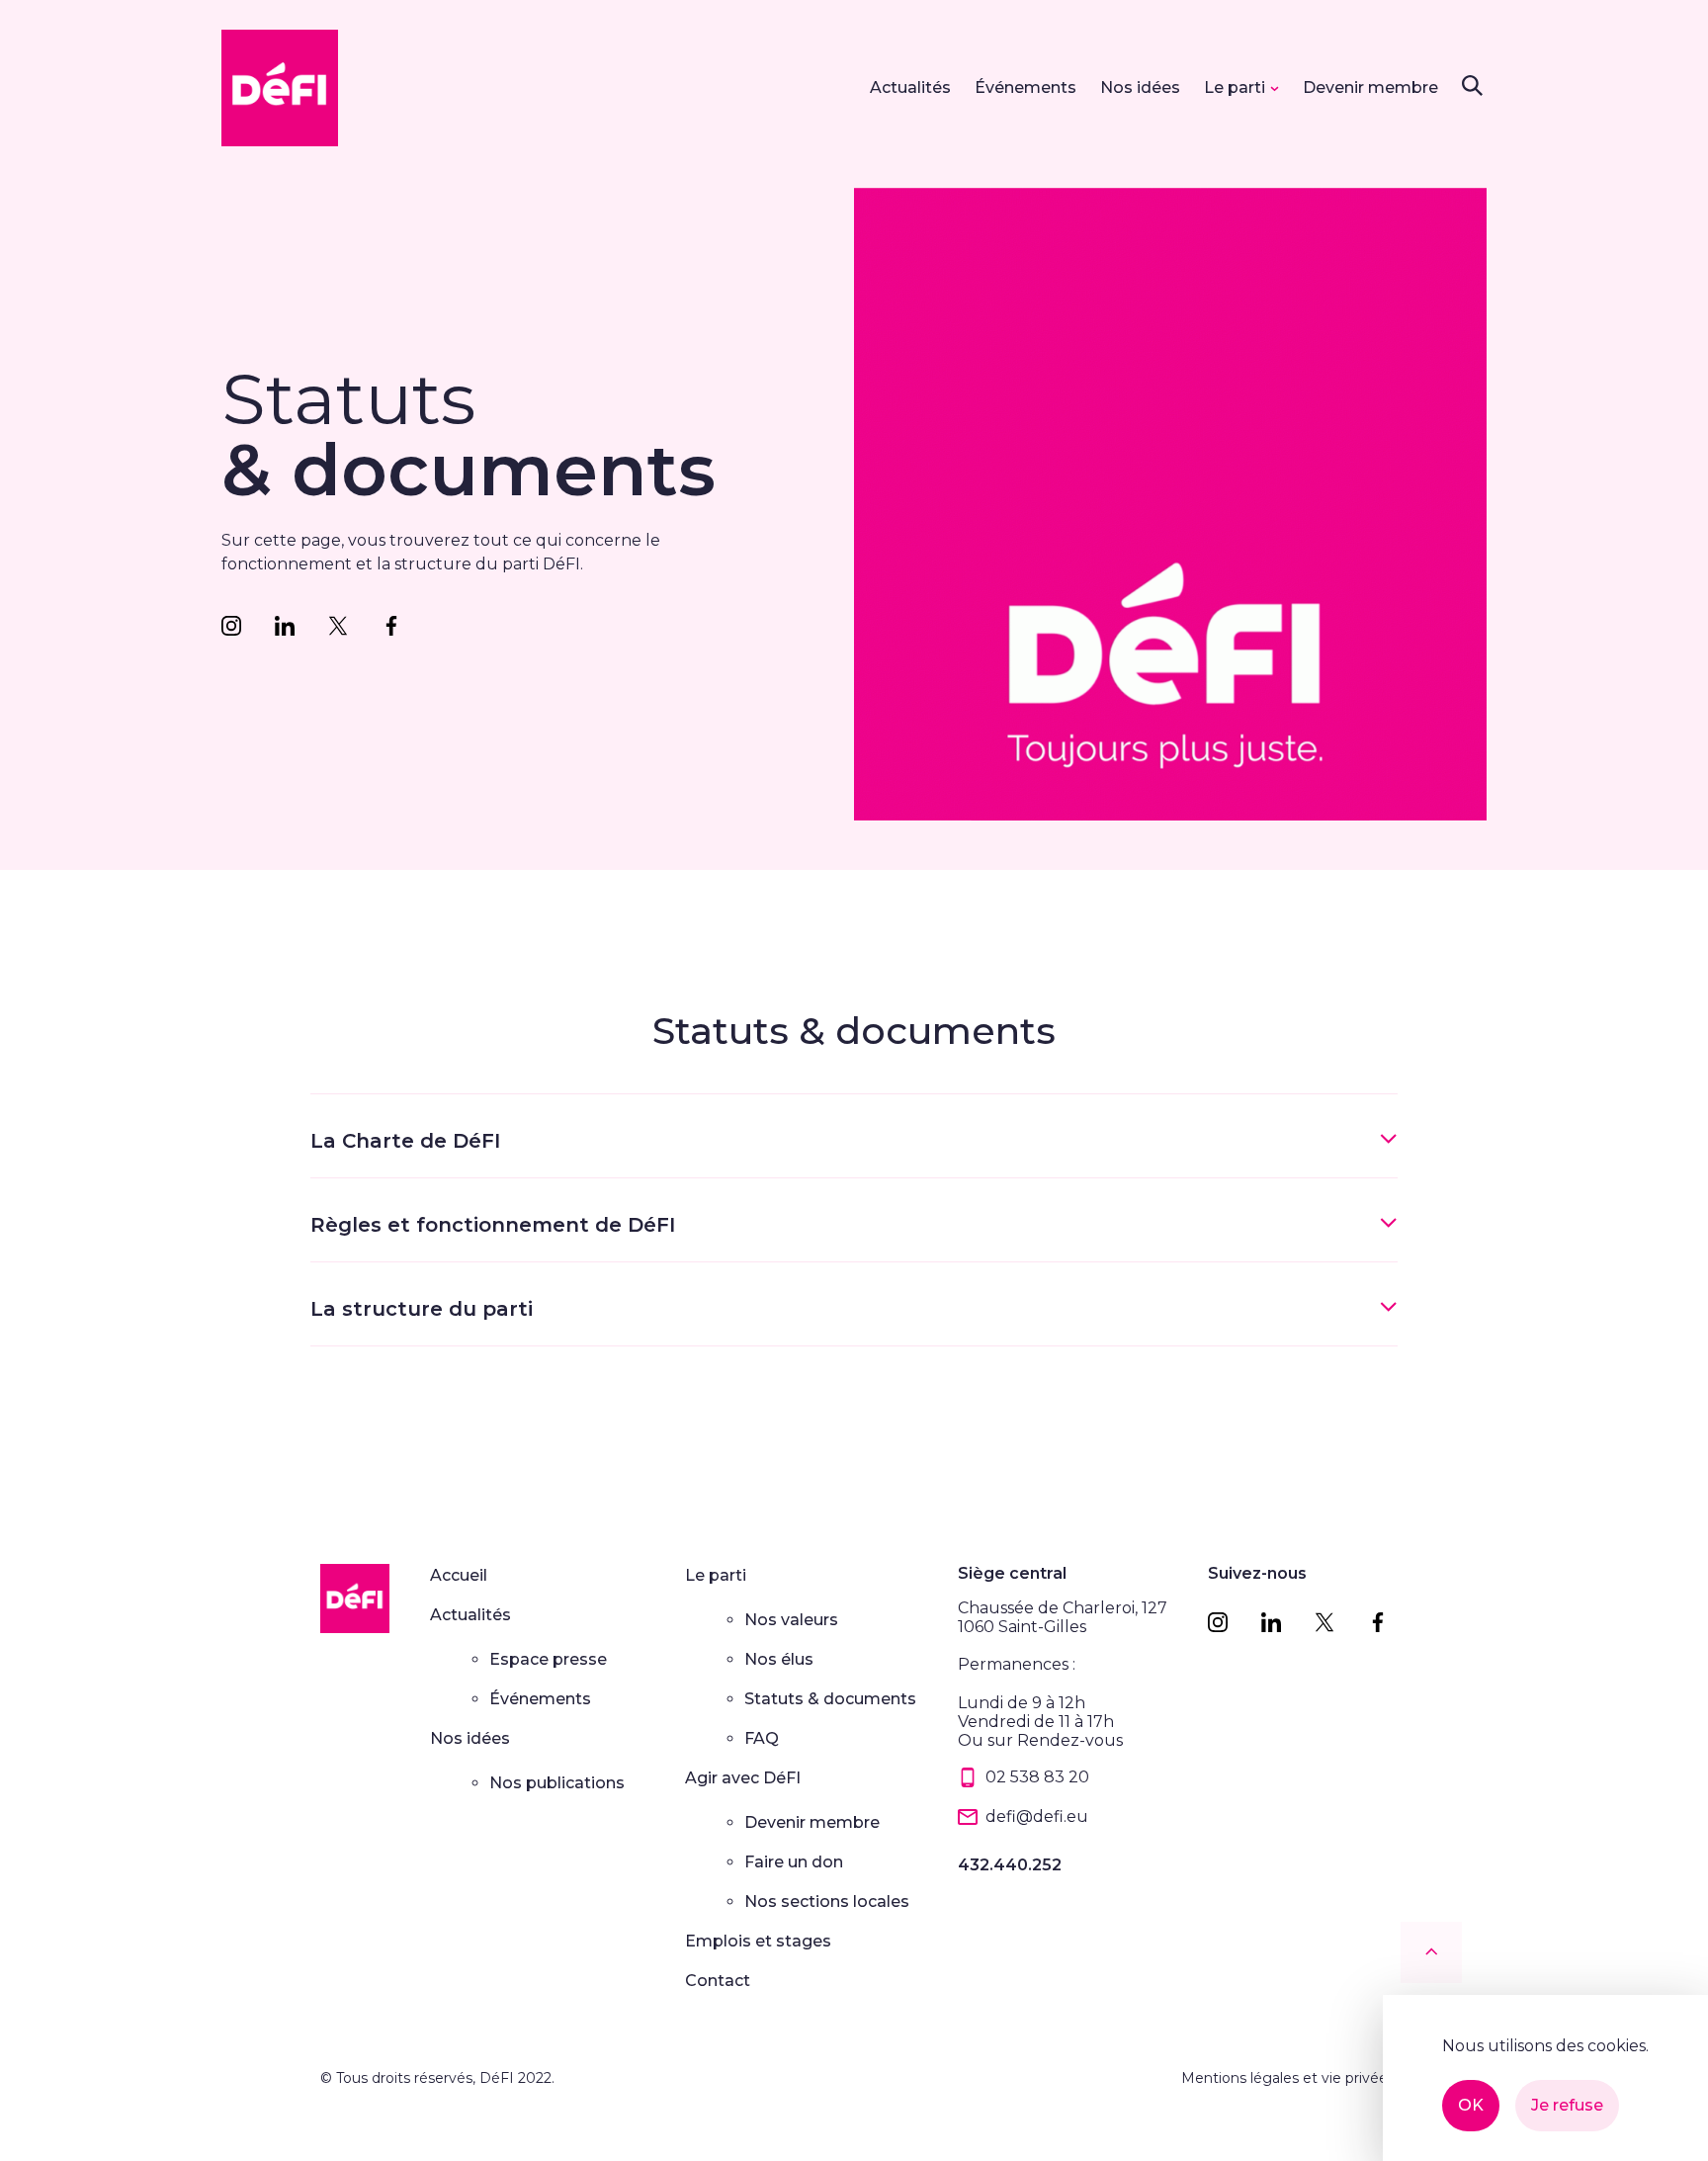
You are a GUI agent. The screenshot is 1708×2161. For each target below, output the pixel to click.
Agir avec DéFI (743, 1778)
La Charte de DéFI (405, 1141)
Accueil (459, 1575)
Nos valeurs (791, 1620)
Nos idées (1140, 87)
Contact (718, 1981)
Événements (1025, 87)
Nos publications (557, 1783)
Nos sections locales (827, 1902)
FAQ (762, 1738)
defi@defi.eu (1037, 1816)
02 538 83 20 (1037, 1777)
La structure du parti (422, 1309)
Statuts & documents (830, 1699)
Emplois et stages (758, 1941)
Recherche (1472, 85)
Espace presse (548, 1659)
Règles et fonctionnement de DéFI (493, 1225)
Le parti (1235, 87)
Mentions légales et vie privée (1284, 2078)
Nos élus (779, 1659)
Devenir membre (1370, 87)
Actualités (910, 87)
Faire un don (794, 1862)
